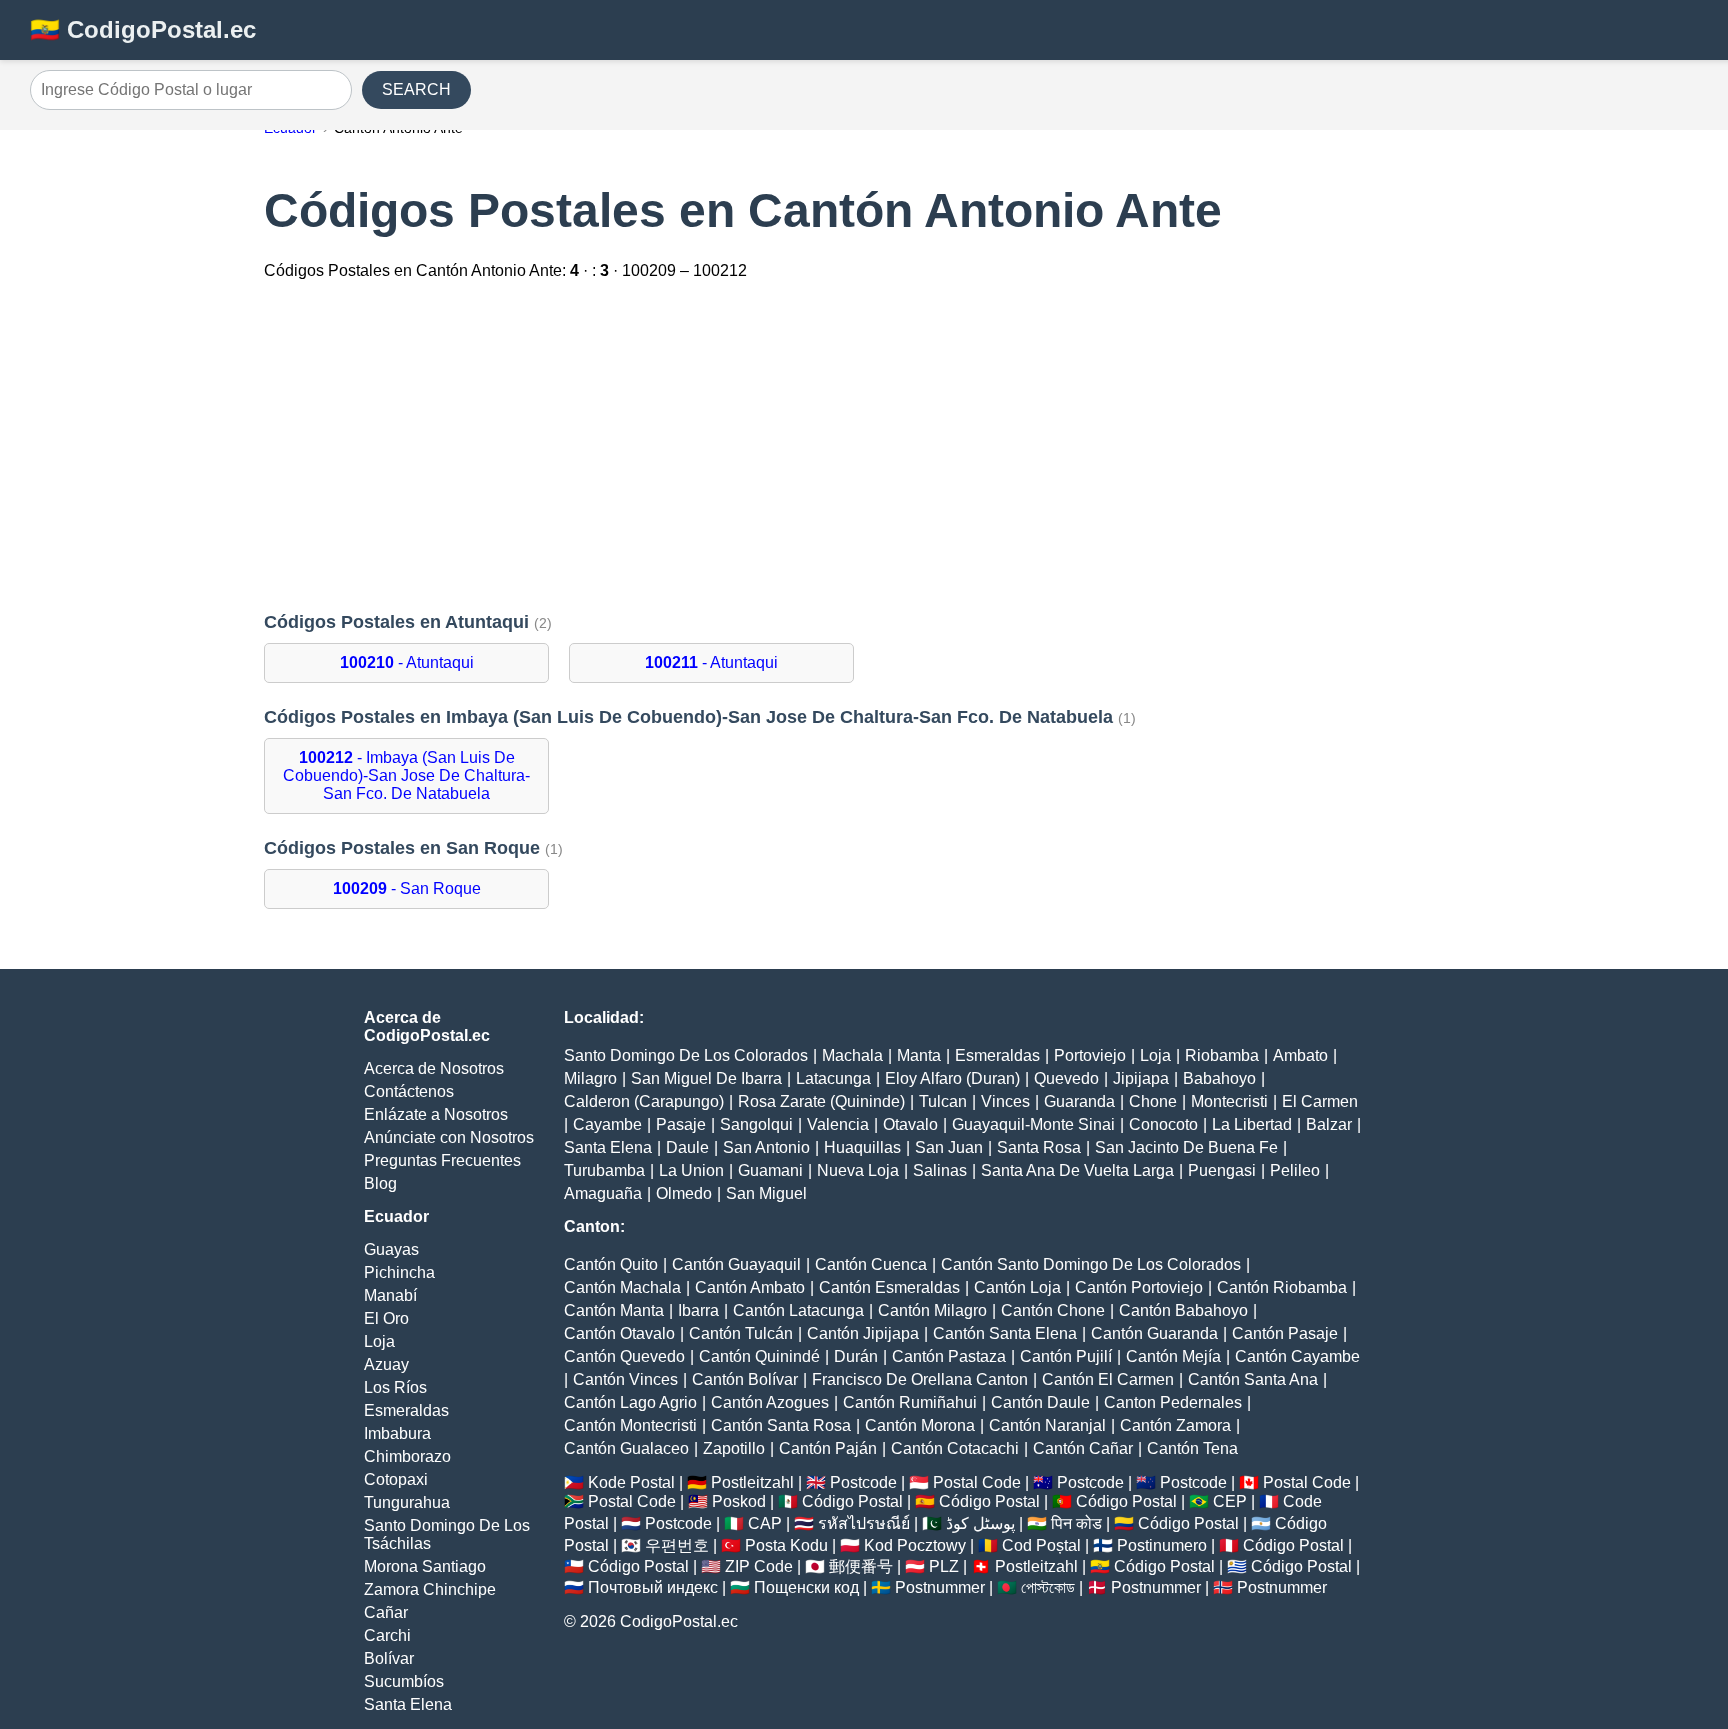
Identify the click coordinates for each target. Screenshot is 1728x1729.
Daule (687, 1147)
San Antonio (766, 1147)
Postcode (863, 1482)
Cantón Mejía (1173, 1356)
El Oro (386, 1318)
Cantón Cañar (1083, 1448)
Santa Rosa (1039, 1147)
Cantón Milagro (932, 1310)
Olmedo (684, 1193)
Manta (919, 1055)
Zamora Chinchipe (430, 1589)
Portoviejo (1090, 1055)
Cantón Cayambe (1297, 1356)
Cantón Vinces (625, 1379)
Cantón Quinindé (759, 1356)
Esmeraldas (406, 1410)
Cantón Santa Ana (1253, 1379)
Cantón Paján (828, 1448)
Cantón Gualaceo (626, 1448)
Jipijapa (1141, 1078)
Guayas (391, 1249)
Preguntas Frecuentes (442, 1160)
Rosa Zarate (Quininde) (821, 1101)
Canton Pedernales (1173, 1402)
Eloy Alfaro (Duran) (952, 1078)
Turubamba (604, 1170)
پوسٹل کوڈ (980, 1523)
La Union (691, 1170)
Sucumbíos (404, 1681)
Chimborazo (407, 1456)
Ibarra (698, 1310)
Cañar (386, 1612)
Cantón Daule (1040, 1402)
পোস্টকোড (1048, 1587)
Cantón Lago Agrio (630, 1402)
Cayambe (607, 1124)
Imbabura (397, 1433)
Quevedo (1066, 1078)
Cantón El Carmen (1108, 1379)
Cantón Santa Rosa (781, 1425)
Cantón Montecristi (630, 1425)
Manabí (390, 1295)
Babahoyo (1219, 1078)
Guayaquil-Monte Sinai (1033, 1124)
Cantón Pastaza (949, 1356)
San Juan (949, 1147)
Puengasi (1222, 1170)
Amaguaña (603, 1193)
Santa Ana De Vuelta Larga (1077, 1170)
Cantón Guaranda (1154, 1333)
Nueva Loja (858, 1170)
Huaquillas (862, 1147)
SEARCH (416, 89)
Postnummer (940, 1587)
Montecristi (1229, 1101)
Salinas (940, 1170)
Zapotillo (734, 1448)
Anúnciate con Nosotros (449, 1137)
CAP (765, 1523)
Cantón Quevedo (624, 1356)
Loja (379, 1341)
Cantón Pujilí (1066, 1356)
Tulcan (943, 1101)
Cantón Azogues (770, 1402)
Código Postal (852, 1501)
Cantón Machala (622, 1287)
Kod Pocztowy (915, 1545)
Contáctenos (409, 1091)
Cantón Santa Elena (1005, 1333)
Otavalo (910, 1124)
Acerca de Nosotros (434, 1068)
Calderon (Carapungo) (644, 1101)
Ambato (1300, 1055)
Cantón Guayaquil (736, 1264)
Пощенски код (806, 1587)
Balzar (1329, 1124)
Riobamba (1222, 1055)
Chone (1153, 1101)
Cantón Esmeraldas (889, 1287)
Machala (852, 1055)
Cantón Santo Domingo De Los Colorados (1091, 1264)
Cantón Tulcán (741, 1333)
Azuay (386, 1364)
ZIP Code (759, 1566)
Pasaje (681, 1124)
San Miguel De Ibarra (706, 1078)
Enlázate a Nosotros (436, 1114)
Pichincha (399, 1272)
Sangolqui (756, 1124)
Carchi (387, 1635)
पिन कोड (1076, 1523)
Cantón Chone (1053, 1310)
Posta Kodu (786, 1545)
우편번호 (677, 1545)
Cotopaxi (396, 1479)
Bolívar (389, 1658)
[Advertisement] (864, 448)
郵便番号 (861, 1566)
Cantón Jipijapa (863, 1333)
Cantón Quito (611, 1264)
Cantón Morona (920, 1425)
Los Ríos (395, 1387)
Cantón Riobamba (1282, 1287)
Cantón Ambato (750, 1287)
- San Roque (407, 888)
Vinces (1005, 1101)
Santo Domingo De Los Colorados (686, 1055)
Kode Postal (631, 1482)
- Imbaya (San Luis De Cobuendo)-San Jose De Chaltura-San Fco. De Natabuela (406, 775)
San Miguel (766, 1193)
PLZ (944, 1566)
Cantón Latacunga (798, 1310)
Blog (380, 1183)
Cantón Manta (614, 1310)
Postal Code (977, 1482)
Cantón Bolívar (745, 1379)
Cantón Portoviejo (1139, 1287)
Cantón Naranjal (1047, 1425)
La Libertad (1252, 1124)
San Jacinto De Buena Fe (1186, 1147)
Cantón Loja (1017, 1287)
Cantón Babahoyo (1183, 1310)
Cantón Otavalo (619, 1333)
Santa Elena (408, 1704)
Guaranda (1079, 1101)
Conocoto (1163, 1124)
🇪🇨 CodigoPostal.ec (143, 29)
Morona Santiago (425, 1566)
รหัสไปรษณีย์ (864, 1523)
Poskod (739, 1501)
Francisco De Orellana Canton (920, 1379)
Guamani (770, 1170)
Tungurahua (407, 1502)
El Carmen (1320, 1101)
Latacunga (833, 1078)
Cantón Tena (1192, 1448)
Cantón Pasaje (1285, 1333)
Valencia (838, 1124)
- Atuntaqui (407, 662)
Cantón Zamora (1175, 1425)
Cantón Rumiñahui (910, 1402)
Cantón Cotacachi (955, 1448)
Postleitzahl (752, 1482)
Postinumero (1162, 1545)
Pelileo (1295, 1170)
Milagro (590, 1078)
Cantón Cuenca (871, 1264)
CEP (1230, 1501)
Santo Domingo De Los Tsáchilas (447, 1534)
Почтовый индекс (653, 1587)
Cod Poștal (1041, 1545)
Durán (856, 1356)
